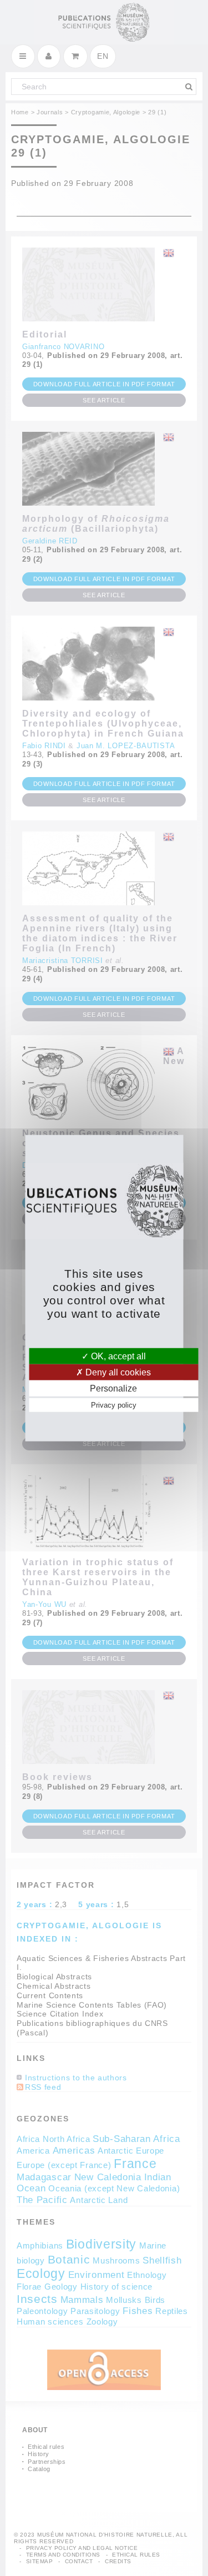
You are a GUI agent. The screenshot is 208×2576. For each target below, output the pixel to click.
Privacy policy (114, 1405)
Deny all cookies (117, 1372)
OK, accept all (117, 1356)
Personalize (113, 1388)
